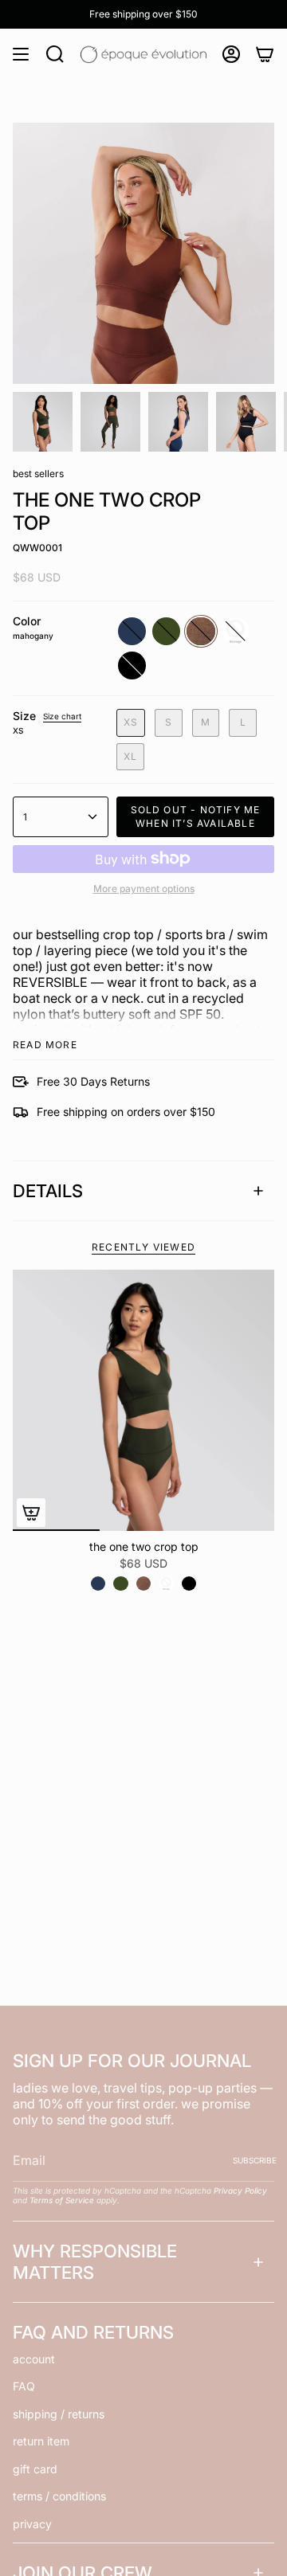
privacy (32, 2524)
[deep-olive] (120, 1584)
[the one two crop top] (143, 1400)
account (34, 2359)
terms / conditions (59, 2496)
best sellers (38, 474)
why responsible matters (95, 2261)
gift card (35, 2469)
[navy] (98, 1584)
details (48, 1191)
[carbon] (166, 1584)
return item (41, 2441)
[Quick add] (31, 1513)
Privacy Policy (240, 2190)
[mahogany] (143, 1584)
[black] (189, 1584)
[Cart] (265, 54)
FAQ (24, 2386)
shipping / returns (59, 2414)
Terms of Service (62, 2200)
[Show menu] (21, 54)
